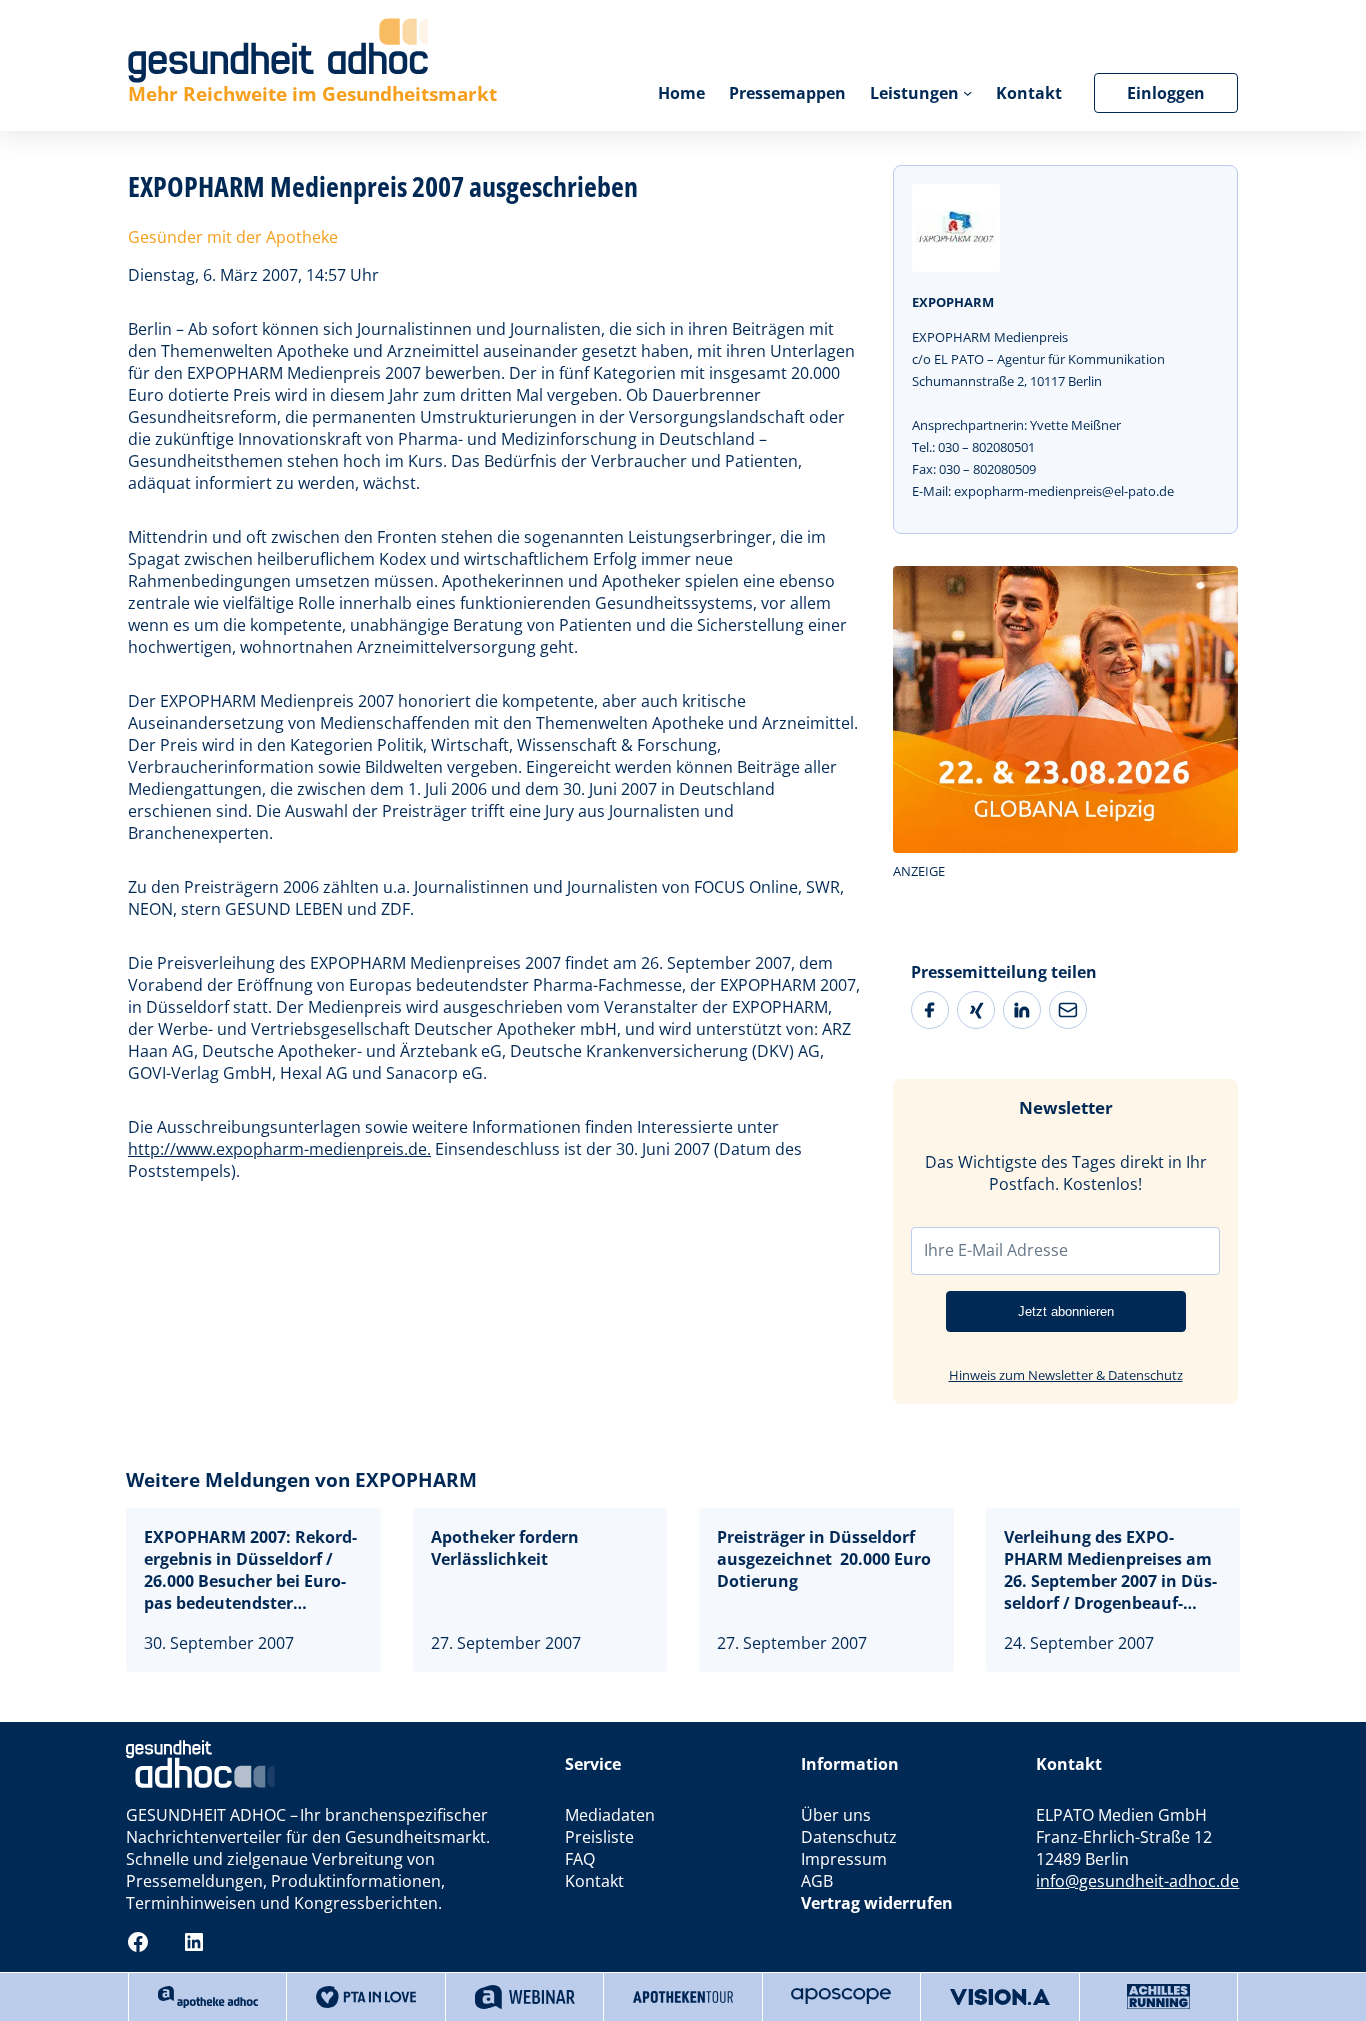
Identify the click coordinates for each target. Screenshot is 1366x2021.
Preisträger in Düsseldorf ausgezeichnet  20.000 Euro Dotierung (824, 1559)
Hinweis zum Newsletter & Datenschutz (1066, 1375)
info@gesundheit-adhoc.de (1137, 1881)
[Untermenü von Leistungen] (967, 92)
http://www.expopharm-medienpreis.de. (279, 1149)
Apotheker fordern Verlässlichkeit (505, 1548)
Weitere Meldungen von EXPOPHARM (301, 1479)
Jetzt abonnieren (1066, 1311)
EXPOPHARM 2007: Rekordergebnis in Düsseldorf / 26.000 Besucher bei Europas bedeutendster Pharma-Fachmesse (250, 1570)
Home (681, 93)
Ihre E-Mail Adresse (996, 1250)
